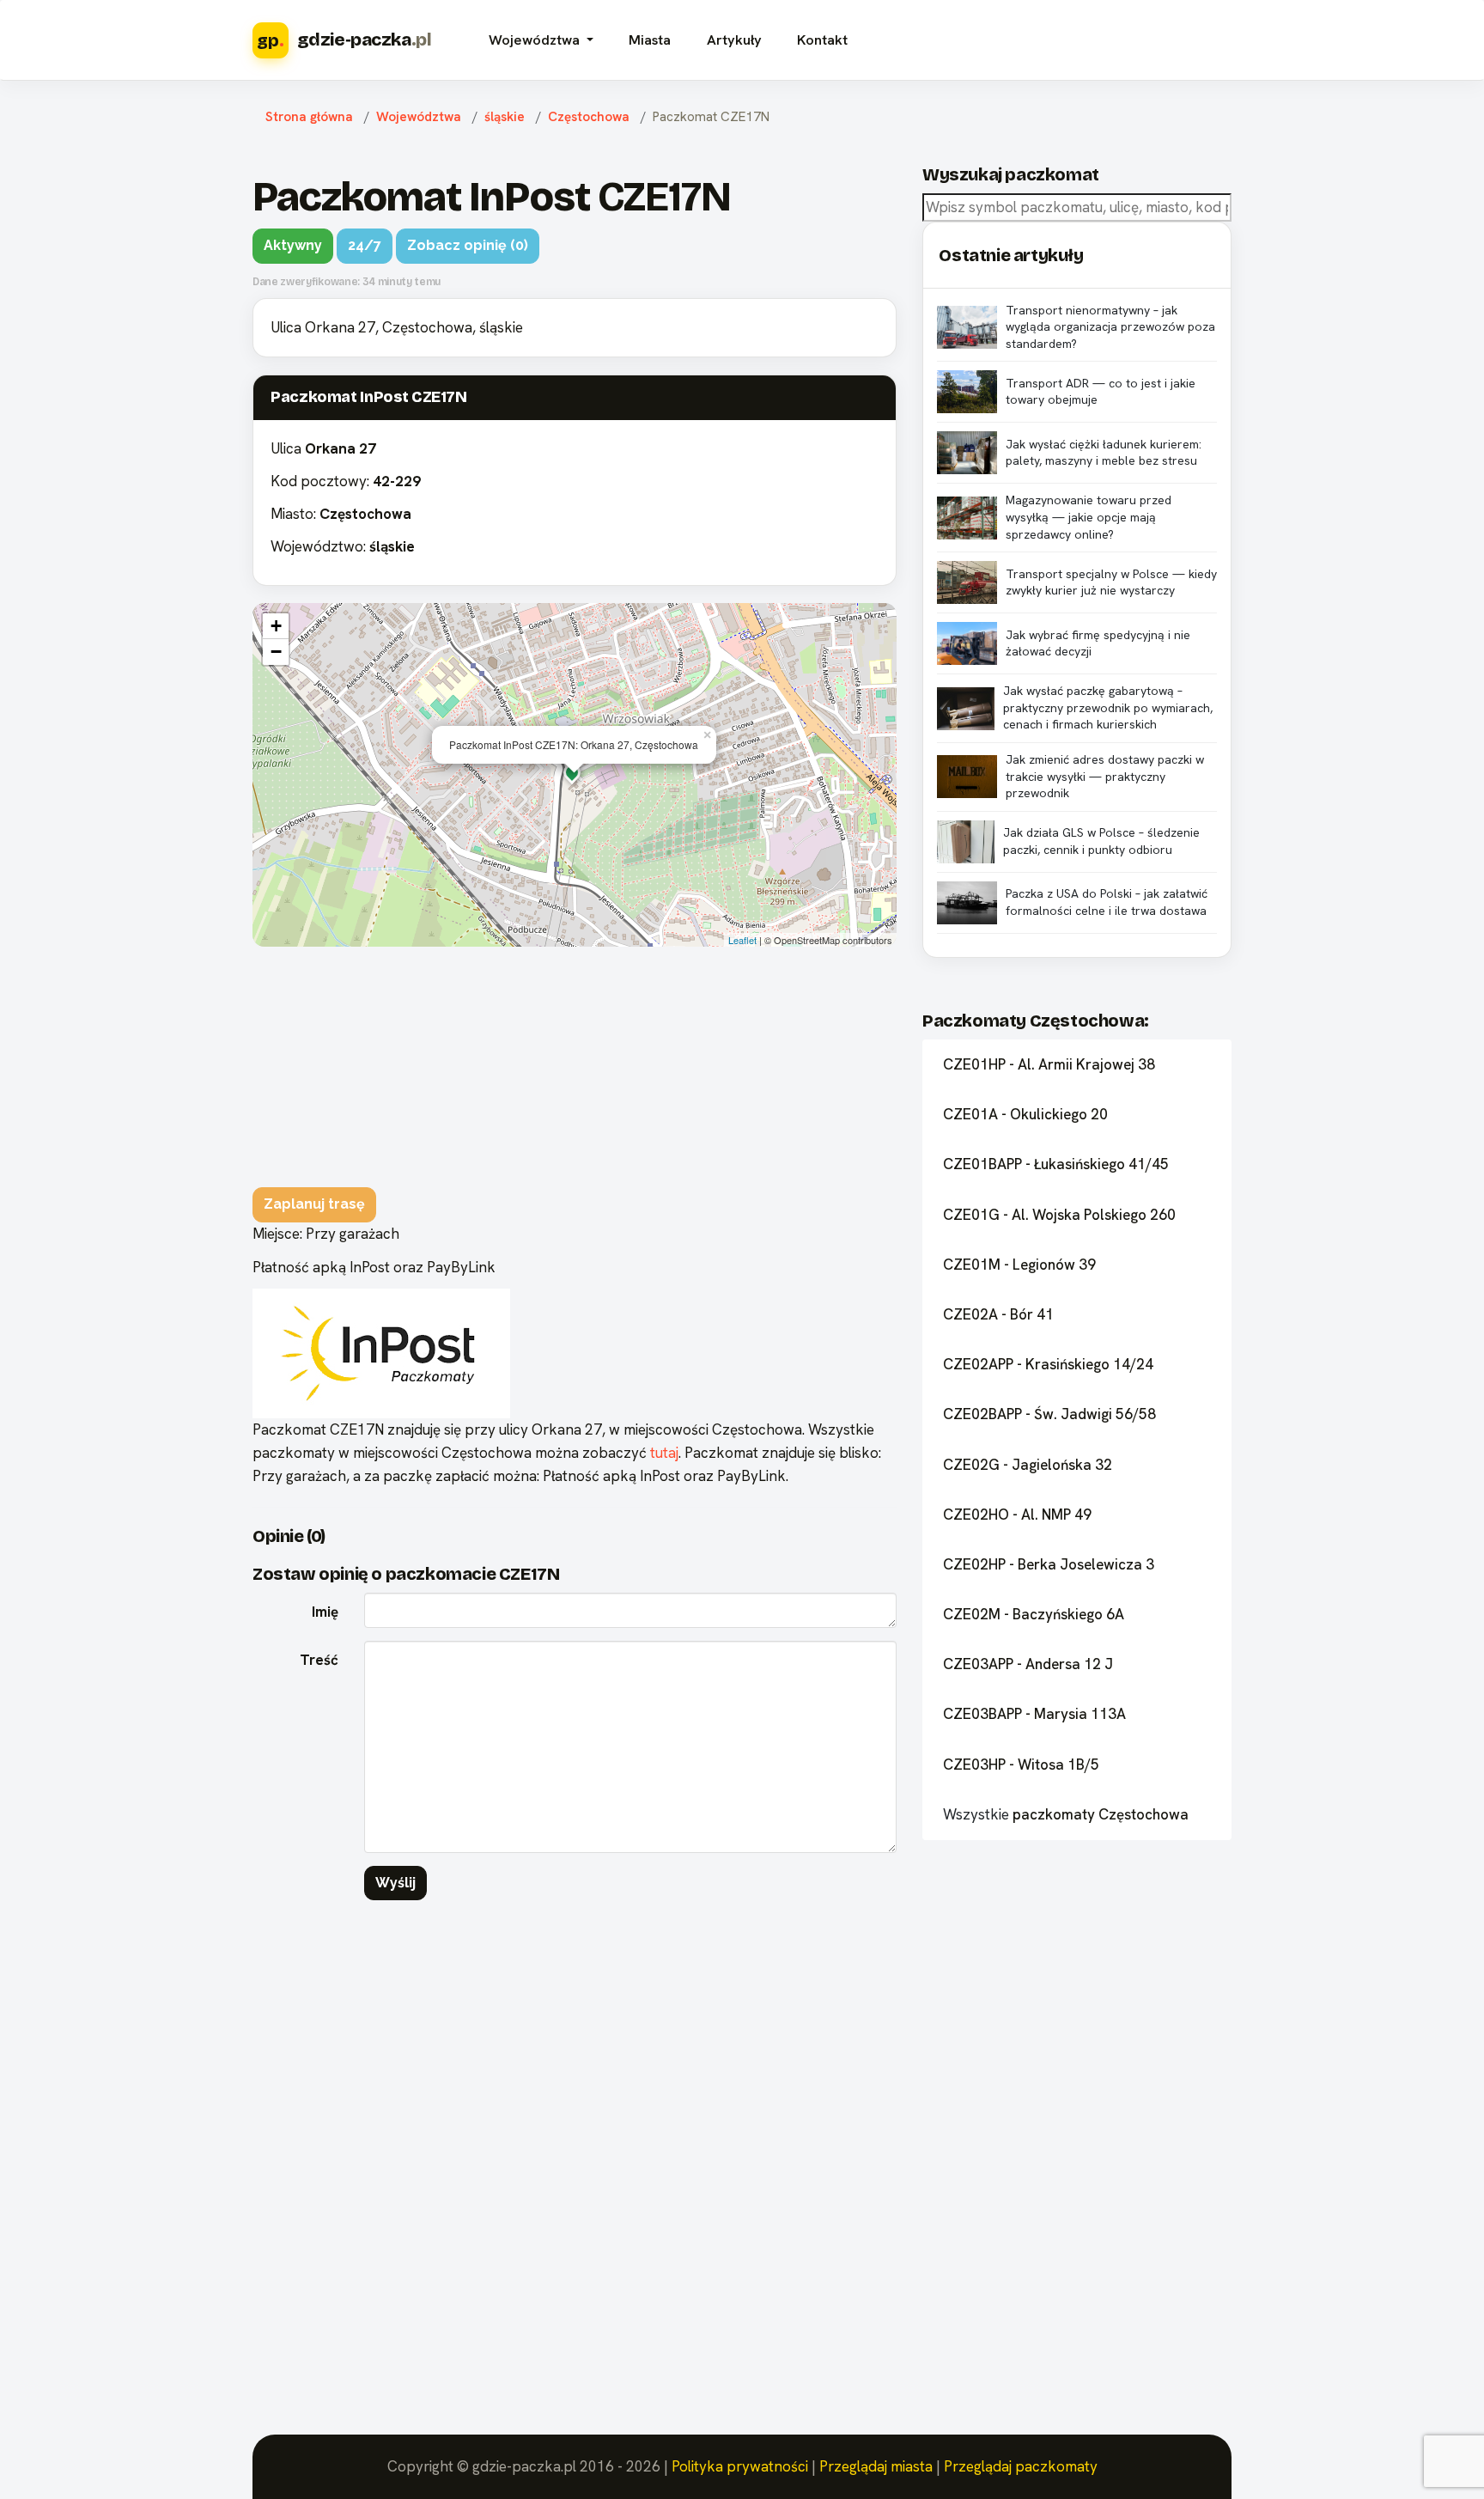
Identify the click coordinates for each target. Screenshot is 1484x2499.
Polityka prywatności (740, 2466)
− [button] (276, 652)
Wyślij (395, 1883)
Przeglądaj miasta (876, 2466)
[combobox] (1077, 207)
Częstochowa (589, 117)
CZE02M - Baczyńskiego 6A (1034, 1614)
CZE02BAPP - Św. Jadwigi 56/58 (1049, 1414)
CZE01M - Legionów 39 (1019, 1265)
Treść (319, 1660)
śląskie (505, 117)
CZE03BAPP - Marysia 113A (1034, 1714)
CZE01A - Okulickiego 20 (1025, 1114)
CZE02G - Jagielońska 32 (1028, 1465)
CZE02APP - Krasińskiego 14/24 (1048, 1364)
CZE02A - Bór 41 (998, 1314)
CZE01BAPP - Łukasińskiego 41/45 (1056, 1164)
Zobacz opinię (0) (468, 245)
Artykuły (734, 40)
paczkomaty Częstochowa (1101, 1814)
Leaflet (742, 940)
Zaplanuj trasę (314, 1204)
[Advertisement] (575, 1067)
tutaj (664, 1453)
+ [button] (276, 626)
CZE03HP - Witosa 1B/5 (1021, 1765)
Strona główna (309, 117)
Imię (325, 1612)
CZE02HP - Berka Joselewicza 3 (1049, 1564)
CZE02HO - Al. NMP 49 (1017, 1515)
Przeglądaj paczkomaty (1021, 2466)
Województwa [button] (536, 40)
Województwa (419, 117)
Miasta (650, 40)
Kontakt (822, 40)
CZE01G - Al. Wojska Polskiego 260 (1059, 1215)
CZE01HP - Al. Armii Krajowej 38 (1049, 1064)
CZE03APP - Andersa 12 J (1028, 1664)
